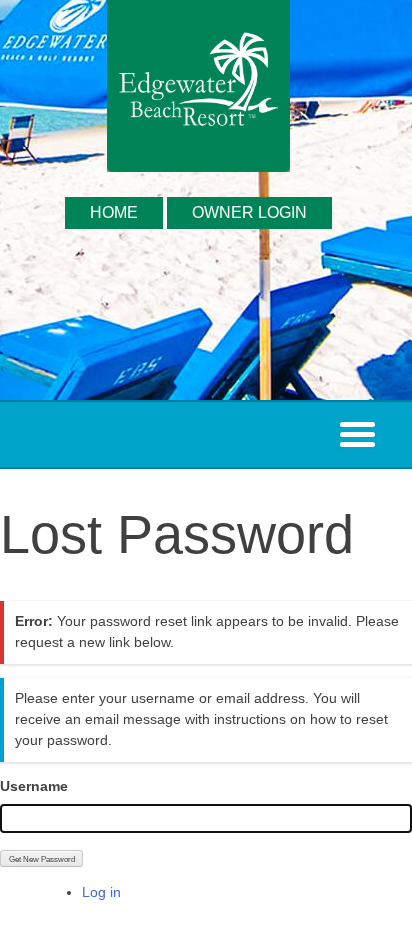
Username (34, 786)
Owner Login (249, 212)
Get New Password (42, 859)
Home (114, 212)
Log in (101, 892)
